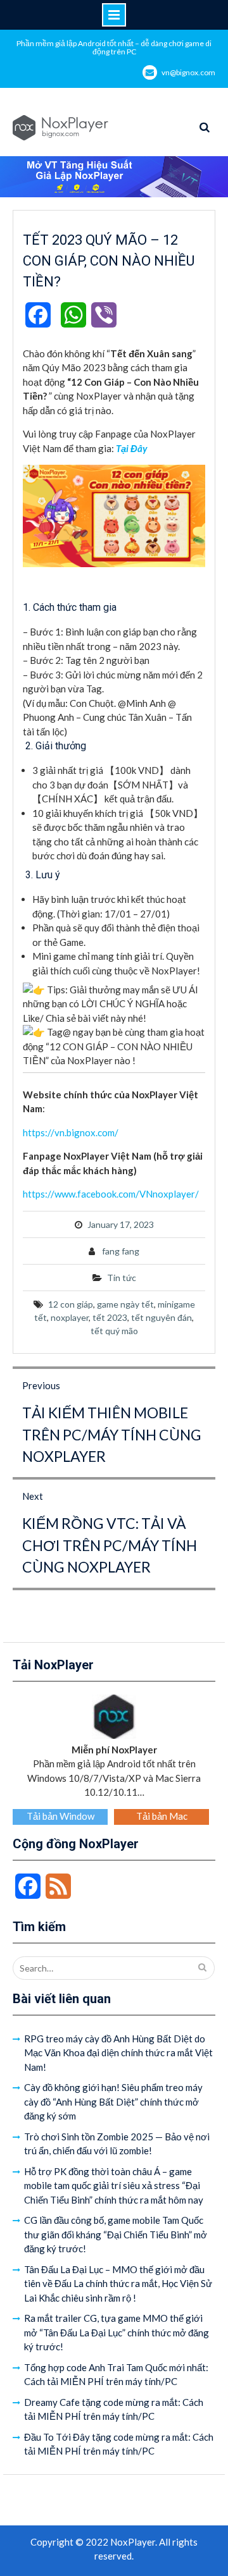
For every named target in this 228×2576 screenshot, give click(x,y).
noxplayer (70, 1317)
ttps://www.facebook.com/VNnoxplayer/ (113, 1194)
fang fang (121, 1251)
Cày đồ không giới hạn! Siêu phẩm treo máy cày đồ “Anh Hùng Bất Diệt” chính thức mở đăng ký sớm (113, 2101)
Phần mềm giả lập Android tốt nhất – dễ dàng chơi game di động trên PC (114, 47)
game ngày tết (125, 1304)
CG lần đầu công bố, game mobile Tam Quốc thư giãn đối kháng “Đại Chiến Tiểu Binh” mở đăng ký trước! (116, 2234)
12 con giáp (71, 1304)
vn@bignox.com (188, 72)
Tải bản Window (60, 1816)
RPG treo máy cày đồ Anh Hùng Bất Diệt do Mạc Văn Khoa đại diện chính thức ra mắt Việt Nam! (118, 2053)
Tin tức (122, 1278)
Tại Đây (132, 448)
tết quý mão (114, 1331)
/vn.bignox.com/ (85, 1132)
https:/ (37, 1132)
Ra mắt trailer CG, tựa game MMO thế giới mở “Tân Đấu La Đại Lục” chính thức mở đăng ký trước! (117, 2332)
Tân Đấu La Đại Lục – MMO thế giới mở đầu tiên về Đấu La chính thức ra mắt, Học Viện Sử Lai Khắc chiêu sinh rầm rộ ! (118, 2284)
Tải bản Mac (162, 1816)
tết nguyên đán (161, 1317)
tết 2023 (110, 1317)
